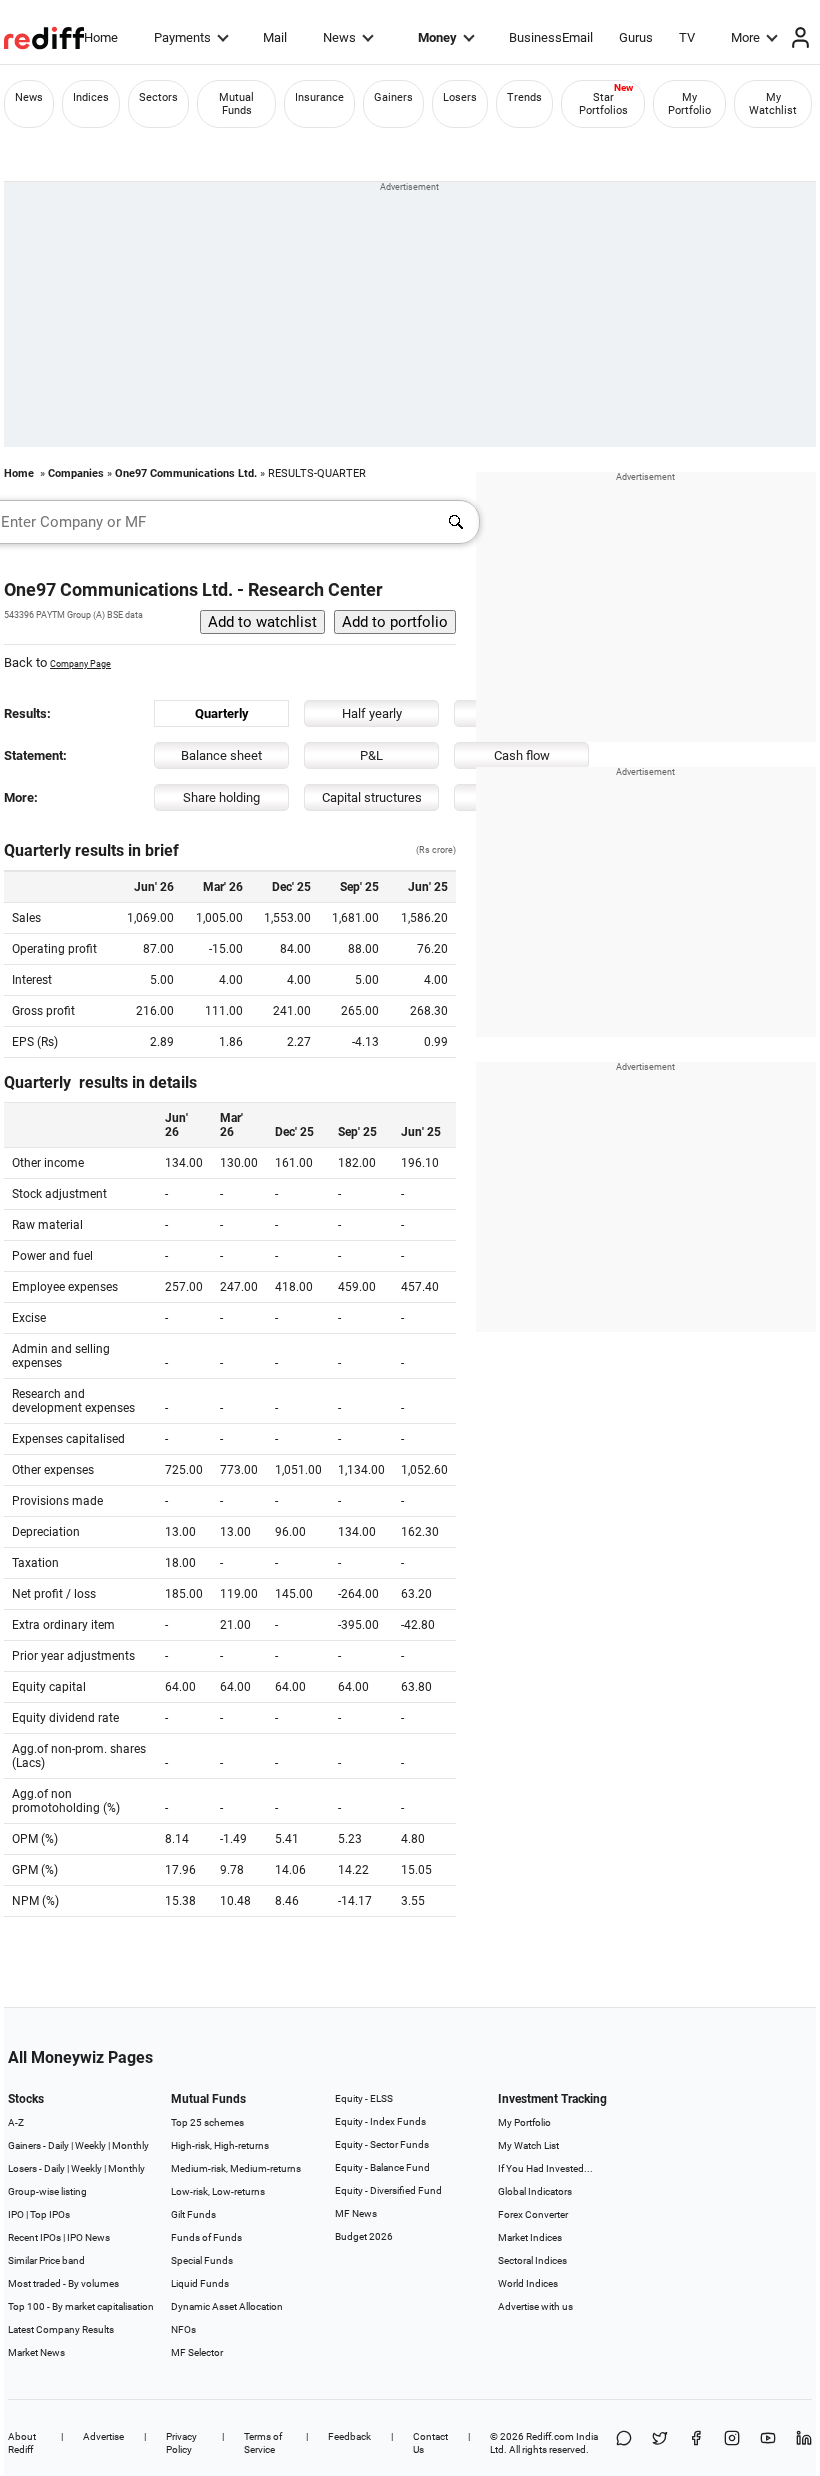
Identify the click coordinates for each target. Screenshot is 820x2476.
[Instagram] (732, 2443)
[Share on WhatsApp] (624, 2443)
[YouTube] (768, 2443)
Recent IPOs (34, 2237)
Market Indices (530, 2237)
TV (687, 37)
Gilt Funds (193, 2214)
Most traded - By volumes (63, 2283)
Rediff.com (550, 2436)
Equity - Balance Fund (382, 2167)
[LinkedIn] (804, 2443)
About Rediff (22, 2443)
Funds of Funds (206, 2237)
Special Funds (202, 2260)
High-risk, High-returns (220, 2145)
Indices (91, 97)
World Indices (528, 2283)
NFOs (183, 2329)
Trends (524, 97)
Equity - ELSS (364, 2098)
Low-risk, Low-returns (218, 2191)
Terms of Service (263, 2443)
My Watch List (528, 2145)
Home (101, 37)
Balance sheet (221, 755)
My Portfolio (689, 104)
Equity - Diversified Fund (388, 2190)
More (745, 37)
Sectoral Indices (532, 2260)
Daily (58, 2145)
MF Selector (197, 2352)
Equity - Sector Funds (382, 2144)
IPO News (88, 2237)
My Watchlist (773, 104)
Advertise (103, 2436)
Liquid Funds (200, 2283)
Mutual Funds (236, 104)
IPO (16, 2214)
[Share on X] (660, 2443)
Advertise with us (535, 2306)
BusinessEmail (551, 37)
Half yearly (372, 713)
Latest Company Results (61, 2329)
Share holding (221, 797)
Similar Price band (46, 2260)
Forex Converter (533, 2214)
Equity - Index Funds (380, 2121)
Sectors (158, 97)
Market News (36, 2352)
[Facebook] (696, 2443)
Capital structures (372, 797)
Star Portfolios (603, 104)
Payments (182, 37)
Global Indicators (535, 2191)
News (339, 37)
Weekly (90, 2145)
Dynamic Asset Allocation (227, 2306)
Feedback (349, 2436)
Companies (76, 473)
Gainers (393, 97)
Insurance (319, 97)
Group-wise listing (47, 2191)
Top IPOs (50, 2214)
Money (437, 37)
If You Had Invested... (545, 2168)
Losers (460, 97)
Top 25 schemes (207, 2122)
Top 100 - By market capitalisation (81, 2306)
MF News (356, 2213)
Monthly (130, 2145)
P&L (371, 755)
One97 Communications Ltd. (186, 473)
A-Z (16, 2122)
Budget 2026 (364, 2236)
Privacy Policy (181, 2443)
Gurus (636, 37)
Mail (275, 37)
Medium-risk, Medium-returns (236, 2168)
